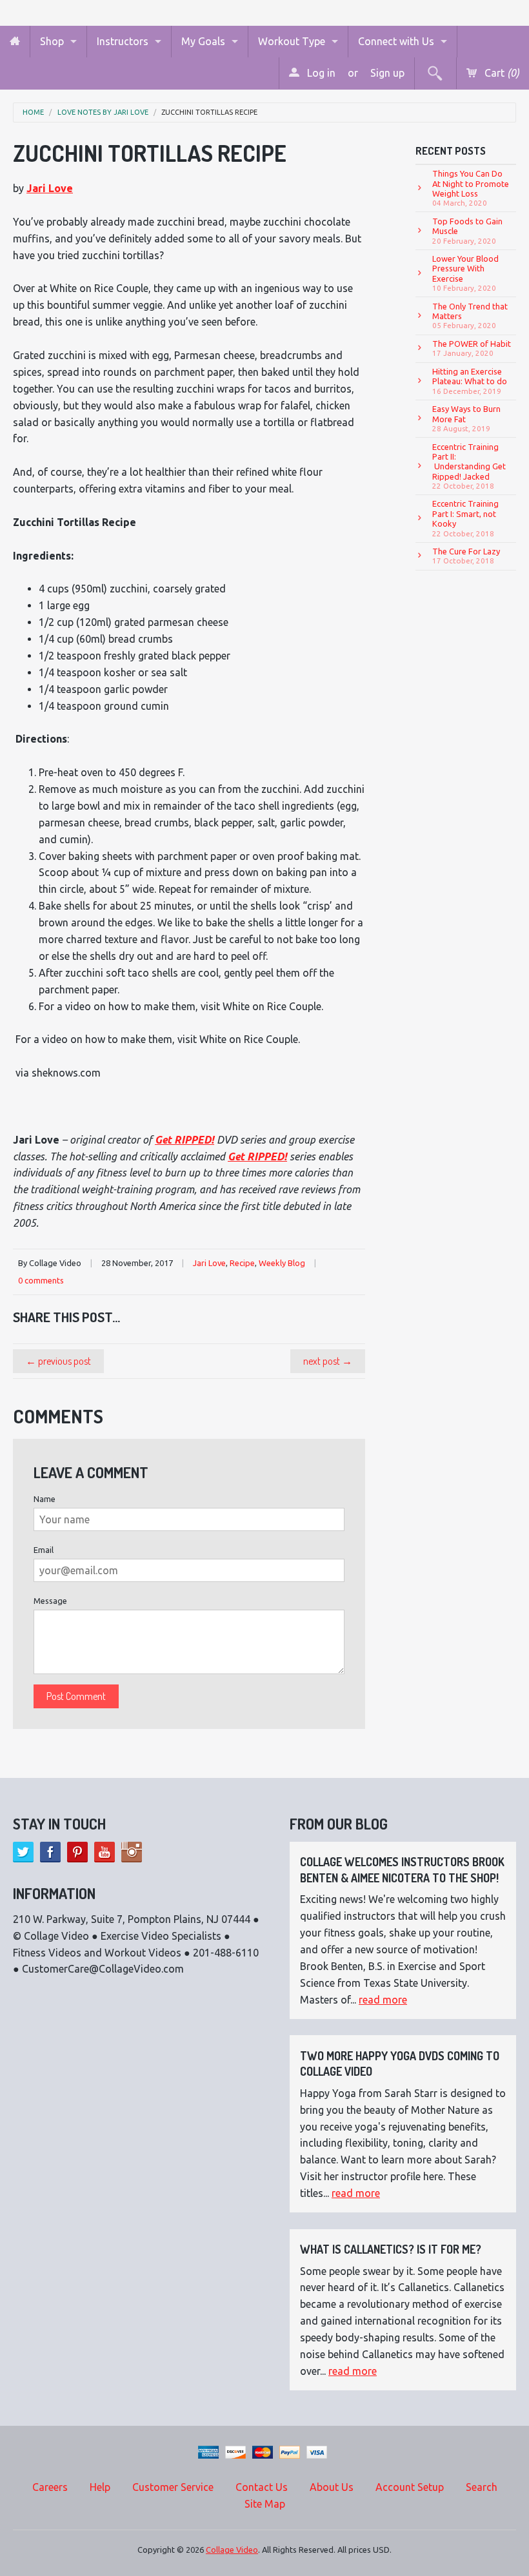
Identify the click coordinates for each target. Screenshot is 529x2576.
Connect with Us (396, 41)
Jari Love (50, 188)
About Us (332, 2487)
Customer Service (173, 2487)
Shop (52, 41)
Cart (501, 73)
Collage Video (232, 2550)
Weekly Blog (282, 1263)
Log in (320, 73)
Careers (50, 2487)
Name (45, 1499)
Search (482, 2487)
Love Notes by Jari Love (103, 112)
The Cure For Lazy (466, 556)
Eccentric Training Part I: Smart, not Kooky (465, 518)
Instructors (123, 41)
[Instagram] (132, 1852)
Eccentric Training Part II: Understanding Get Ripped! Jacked (469, 466)
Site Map (265, 2504)
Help (100, 2487)
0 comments (41, 1280)
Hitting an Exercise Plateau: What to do (470, 381)
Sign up (387, 73)
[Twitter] (23, 1852)
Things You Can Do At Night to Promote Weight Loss (471, 188)
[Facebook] (50, 1852)
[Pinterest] (77, 1852)
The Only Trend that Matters (470, 316)
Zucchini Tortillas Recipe (209, 112)
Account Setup (410, 2487)
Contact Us (262, 2487)
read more (383, 2000)
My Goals (203, 41)
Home (33, 112)
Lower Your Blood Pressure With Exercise (465, 273)
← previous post (58, 1361)
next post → (328, 1361)
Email (44, 1550)
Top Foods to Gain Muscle (467, 231)
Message (50, 1601)
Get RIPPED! (185, 1140)
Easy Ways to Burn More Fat (466, 418)
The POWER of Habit (472, 348)
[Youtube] (105, 1852)
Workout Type (292, 41)
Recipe (242, 1263)
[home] (15, 42)
